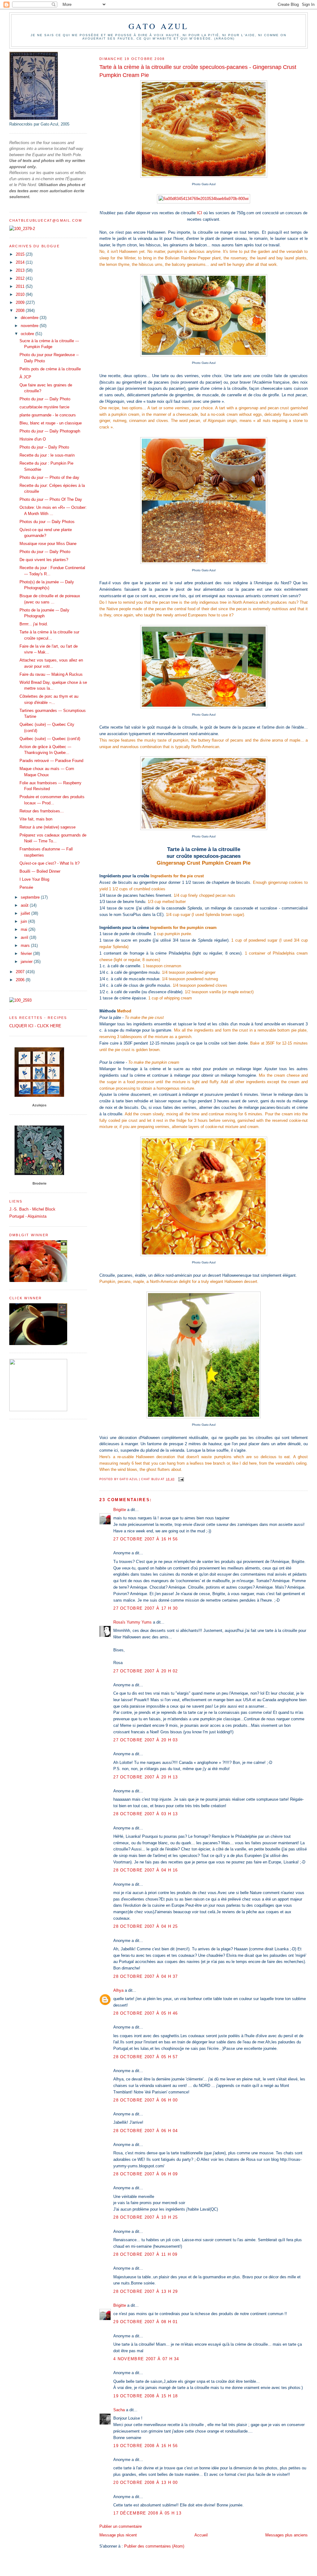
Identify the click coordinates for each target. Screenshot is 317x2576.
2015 (21, 254)
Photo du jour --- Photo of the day (49, 477)
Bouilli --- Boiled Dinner (40, 871)
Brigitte (120, 1510)
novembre (30, 326)
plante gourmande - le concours (48, 415)
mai (25, 929)
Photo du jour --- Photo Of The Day (51, 499)
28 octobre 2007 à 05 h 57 (146, 2057)
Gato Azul (159, 26)
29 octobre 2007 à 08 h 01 (146, 2322)
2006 (21, 980)
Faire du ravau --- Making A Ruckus (51, 674)
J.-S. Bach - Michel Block (32, 1209)
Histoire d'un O (33, 439)
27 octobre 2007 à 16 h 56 (146, 1539)
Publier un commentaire (121, 2526)
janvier (27, 962)
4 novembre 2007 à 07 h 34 (146, 2359)
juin (24, 921)
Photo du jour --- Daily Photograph (50, 431)
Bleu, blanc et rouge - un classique (51, 423)
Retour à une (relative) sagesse (48, 827)
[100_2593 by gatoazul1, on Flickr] (20, 1000)
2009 (21, 302)
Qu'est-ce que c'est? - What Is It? (50, 863)
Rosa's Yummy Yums (132, 1622)
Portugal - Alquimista (28, 1216)
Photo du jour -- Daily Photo (44, 447)
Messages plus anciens (287, 2535)
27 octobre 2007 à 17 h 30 (146, 1608)
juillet (26, 913)
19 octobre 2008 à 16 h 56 (146, 2446)
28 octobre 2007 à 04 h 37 (146, 1976)
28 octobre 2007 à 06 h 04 (146, 2131)
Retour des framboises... (42, 811)
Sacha (119, 2410)
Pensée (26, 887)
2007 (21, 972)
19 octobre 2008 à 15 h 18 (146, 2396)
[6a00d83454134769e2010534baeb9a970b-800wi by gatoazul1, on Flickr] (204, 199)
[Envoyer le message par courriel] (181, 1479)
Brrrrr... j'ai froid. (34, 624)
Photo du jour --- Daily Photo (45, 399)
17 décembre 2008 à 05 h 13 (147, 2513)
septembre (31, 897)
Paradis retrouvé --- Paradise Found (51, 761)
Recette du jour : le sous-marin (47, 455)
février (27, 954)
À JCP (25, 377)
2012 (21, 278)
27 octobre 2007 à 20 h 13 (146, 1777)
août (25, 905)
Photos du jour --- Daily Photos (47, 522)
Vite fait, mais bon (36, 819)
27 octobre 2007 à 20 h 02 (146, 1671)
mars (26, 945)
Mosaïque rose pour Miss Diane (48, 544)
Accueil (201, 2535)
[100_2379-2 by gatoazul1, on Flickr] (22, 229)
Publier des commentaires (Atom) (154, 2546)
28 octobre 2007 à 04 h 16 (146, 1870)
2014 (21, 262)
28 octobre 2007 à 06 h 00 (146, 2100)
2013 (21, 270)
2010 (21, 294)
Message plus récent (118, 2535)
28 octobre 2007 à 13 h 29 (146, 2291)
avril (25, 937)
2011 (21, 286)
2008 (21, 311)
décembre (30, 318)
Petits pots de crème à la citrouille (50, 369)
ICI (200, 213)
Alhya (118, 1990)
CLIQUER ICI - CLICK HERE (35, 1026)
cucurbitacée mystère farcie (44, 407)
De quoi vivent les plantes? (44, 560)
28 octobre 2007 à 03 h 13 (146, 1814)
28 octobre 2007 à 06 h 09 (146, 2174)
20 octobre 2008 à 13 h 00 (146, 2482)
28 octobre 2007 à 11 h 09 (145, 2254)
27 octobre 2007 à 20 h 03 (146, 1740)
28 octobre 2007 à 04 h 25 (146, 1926)
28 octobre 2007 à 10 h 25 (146, 2217)
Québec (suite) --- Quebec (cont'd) (50, 739)
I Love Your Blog (34, 879)
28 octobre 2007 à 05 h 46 (146, 2013)
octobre (28, 334)
